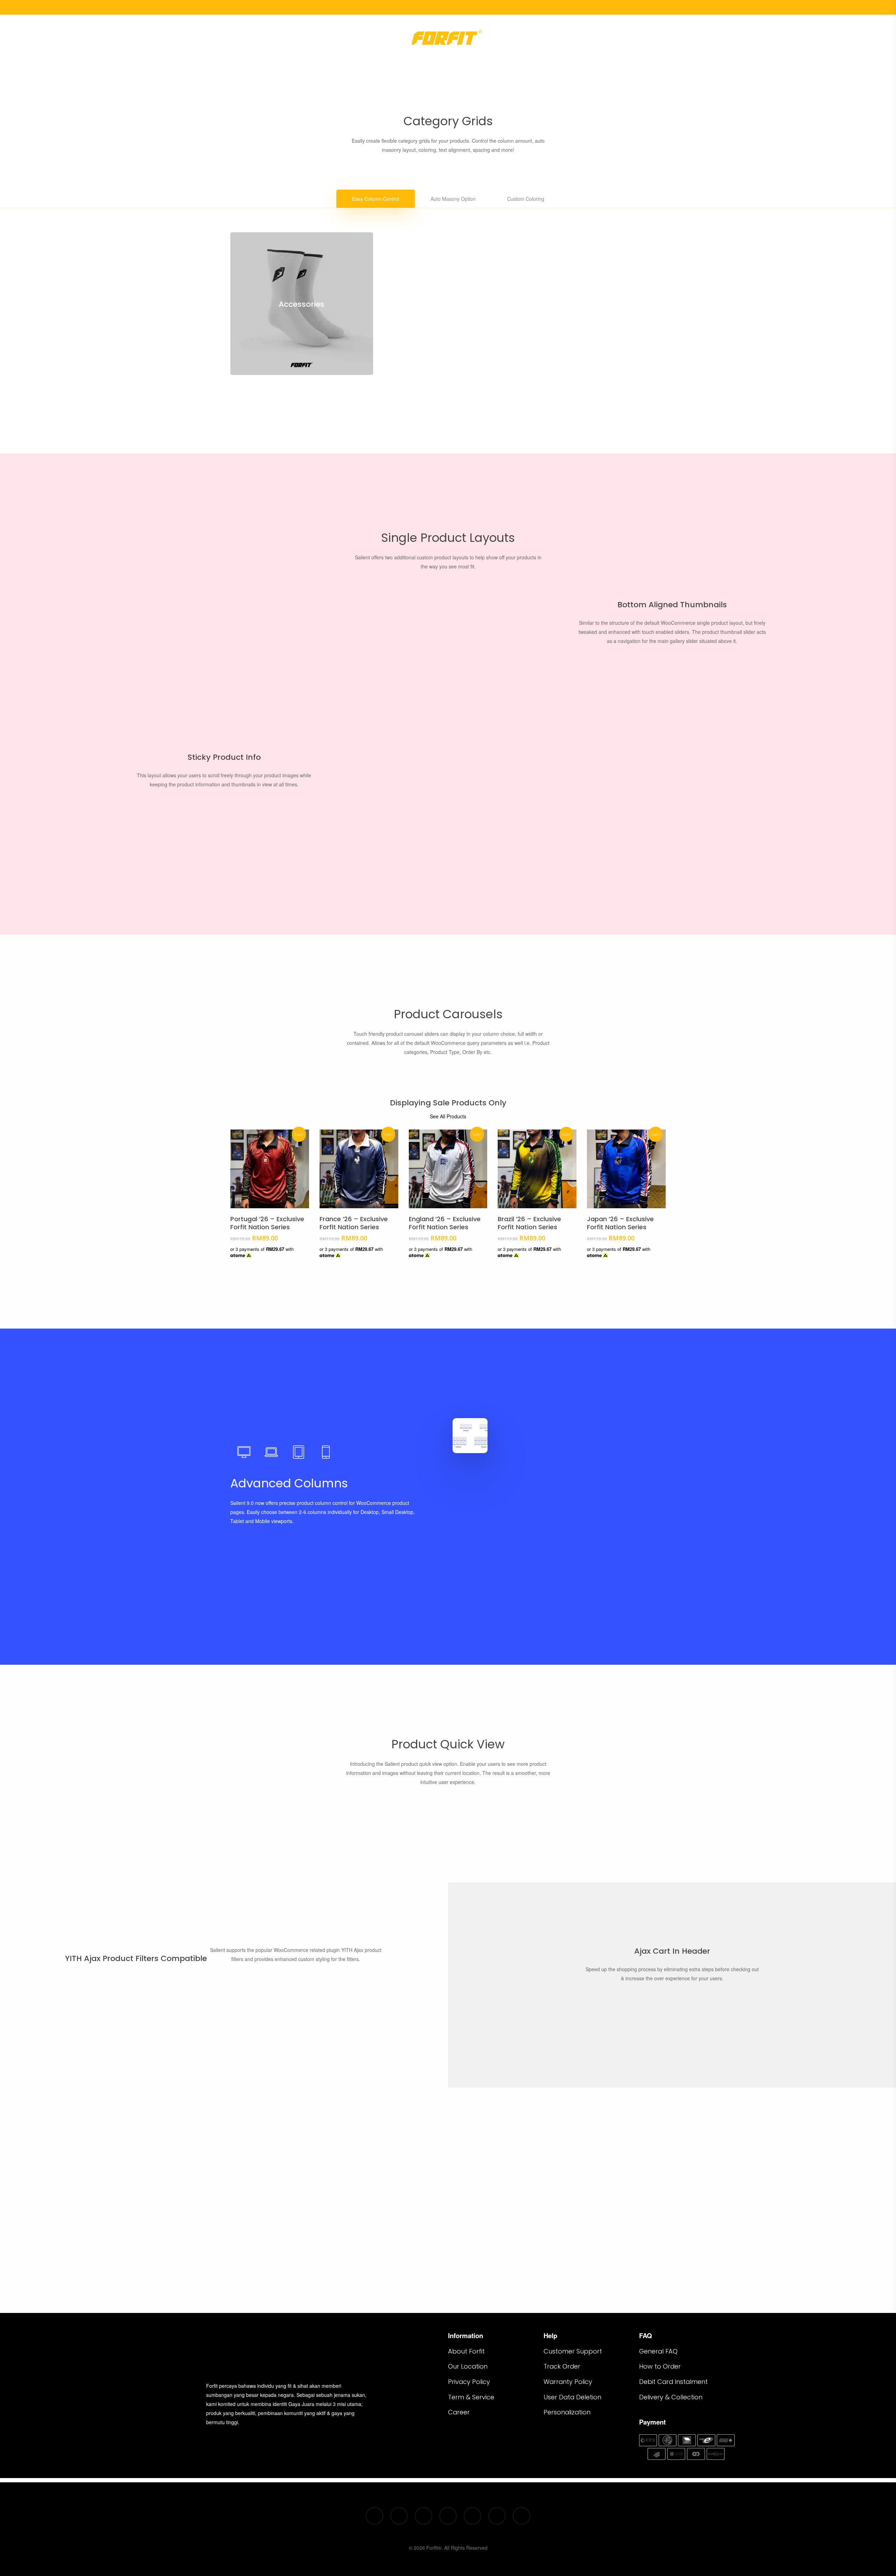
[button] (376, 199)
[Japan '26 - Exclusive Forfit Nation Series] (626, 1169)
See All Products (448, 1116)
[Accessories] (302, 304)
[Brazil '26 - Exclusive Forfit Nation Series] (537, 1169)
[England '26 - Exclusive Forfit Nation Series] (448, 1169)
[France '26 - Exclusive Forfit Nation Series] (359, 1169)
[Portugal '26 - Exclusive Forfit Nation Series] (270, 1169)
